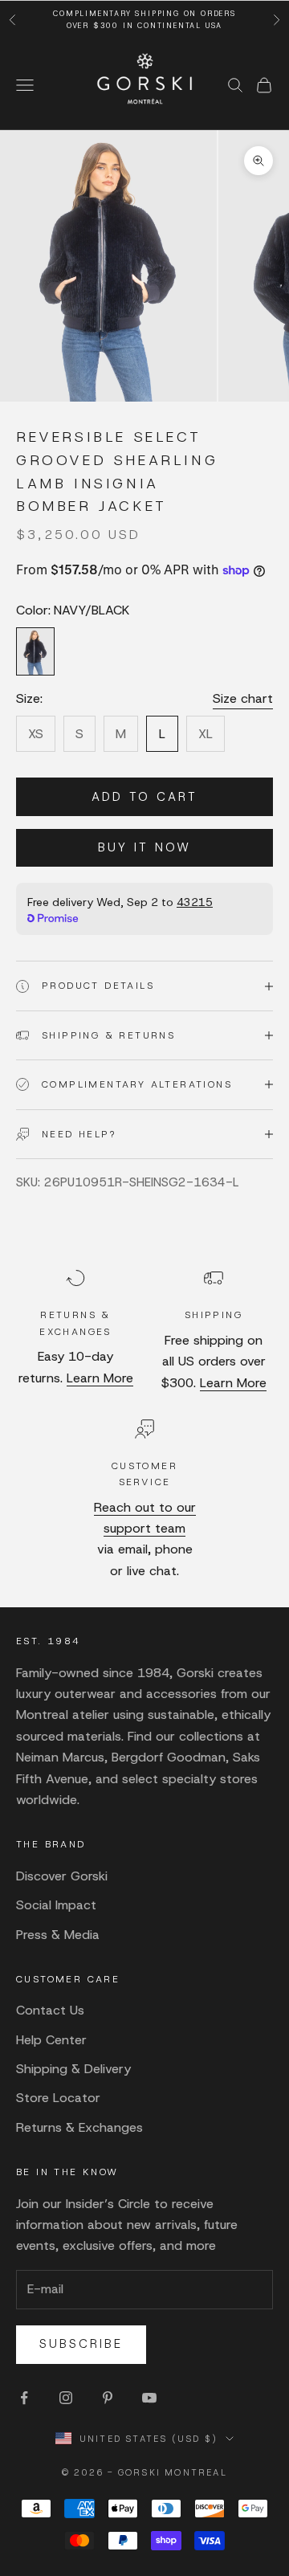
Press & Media (58, 1935)
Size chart (243, 698)
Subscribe (81, 2344)
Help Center (51, 2040)
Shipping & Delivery (73, 2069)
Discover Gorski (62, 1876)
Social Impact (56, 1905)
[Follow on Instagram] (66, 2398)
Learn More (100, 1378)
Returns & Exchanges (79, 2127)
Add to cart (144, 797)
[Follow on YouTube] (149, 2398)
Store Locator (58, 2098)
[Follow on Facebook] (24, 2398)
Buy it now (144, 847)
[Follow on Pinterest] (108, 2398)
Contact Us (50, 2010)
